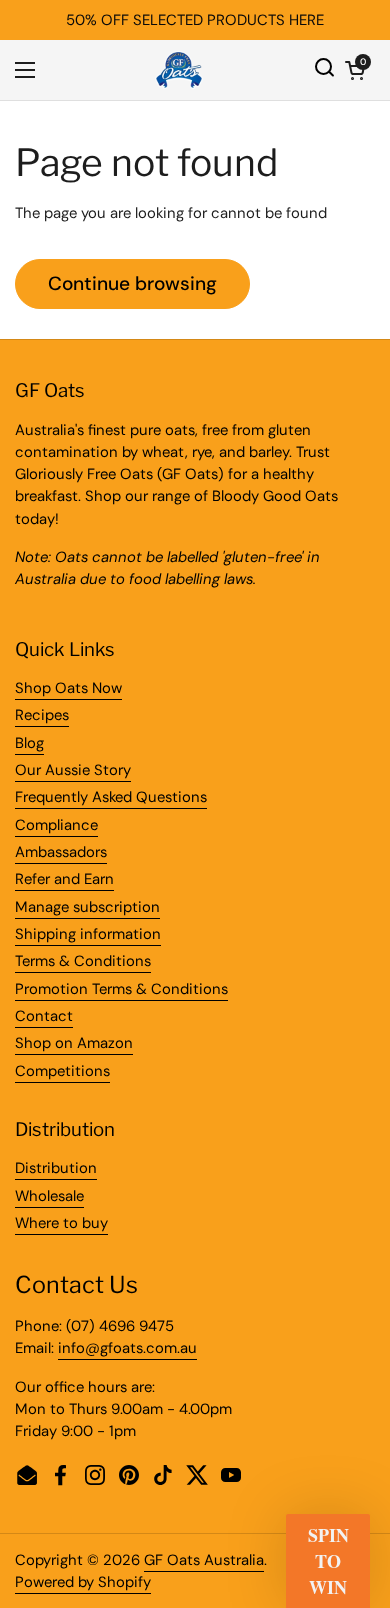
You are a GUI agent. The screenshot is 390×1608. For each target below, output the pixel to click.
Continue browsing (132, 283)
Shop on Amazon (74, 1043)
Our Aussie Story (73, 770)
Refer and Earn (64, 879)
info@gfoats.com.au (127, 1348)
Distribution (56, 1168)
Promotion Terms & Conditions (121, 989)
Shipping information (88, 934)
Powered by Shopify (83, 1582)
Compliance (56, 825)
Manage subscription (87, 907)
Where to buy (61, 1223)
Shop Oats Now (68, 688)
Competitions (62, 1071)
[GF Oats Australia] (179, 70)
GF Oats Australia (204, 1560)
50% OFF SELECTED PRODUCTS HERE (195, 20)
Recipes (42, 715)
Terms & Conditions (83, 961)
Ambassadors (61, 852)
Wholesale (49, 1196)
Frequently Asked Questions (111, 797)
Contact (44, 1016)
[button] (355, 70)
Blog (29, 743)
